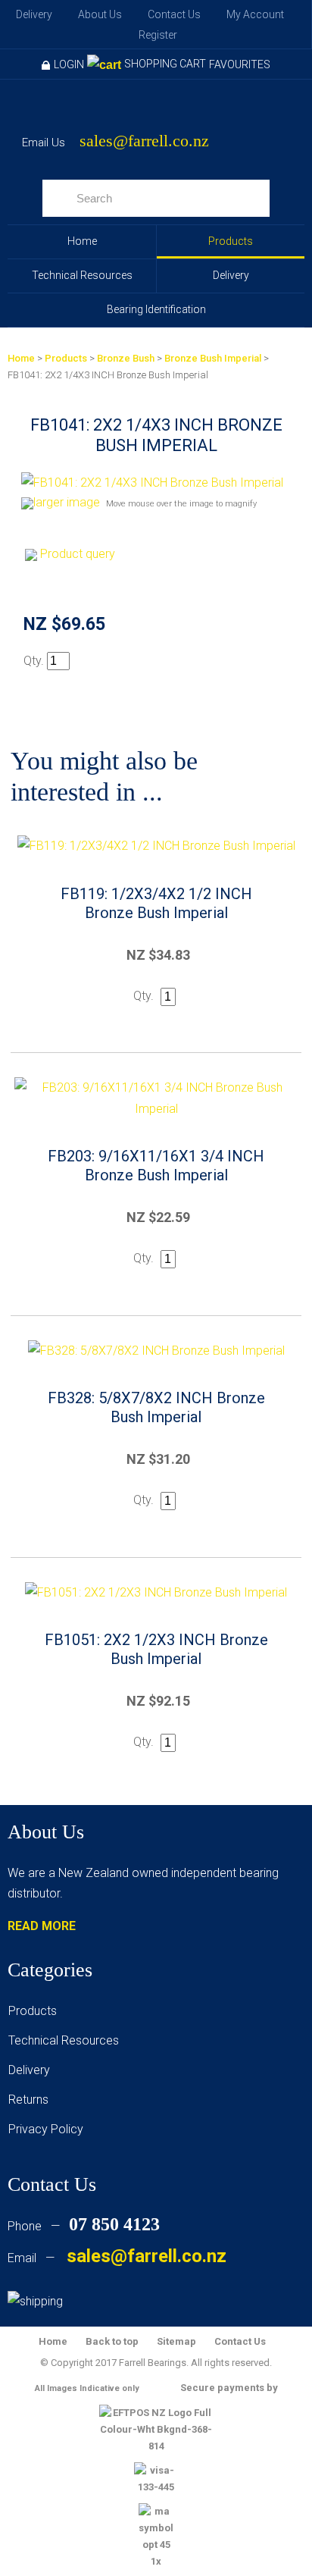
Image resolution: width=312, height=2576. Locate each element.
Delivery (34, 14)
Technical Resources (82, 275)
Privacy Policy (46, 2129)
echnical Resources (67, 2040)
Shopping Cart (165, 64)
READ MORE (42, 1926)
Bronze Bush (126, 358)
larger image (67, 502)
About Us (100, 14)
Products (231, 241)
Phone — (84, 2226)
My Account (255, 14)
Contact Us (174, 14)
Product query (78, 554)
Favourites (240, 64)
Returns (28, 2100)
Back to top (112, 2341)
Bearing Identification (156, 309)
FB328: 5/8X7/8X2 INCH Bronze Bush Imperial (156, 1407)
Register (158, 35)
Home (82, 241)
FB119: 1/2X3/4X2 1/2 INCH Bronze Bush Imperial (156, 903)
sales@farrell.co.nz (144, 141)
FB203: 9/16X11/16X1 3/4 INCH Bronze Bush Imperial (156, 1166)
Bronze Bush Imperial (213, 358)
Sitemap (176, 2341)
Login (69, 64)
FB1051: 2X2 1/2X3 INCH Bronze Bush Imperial (156, 1649)
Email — (117, 2258)
